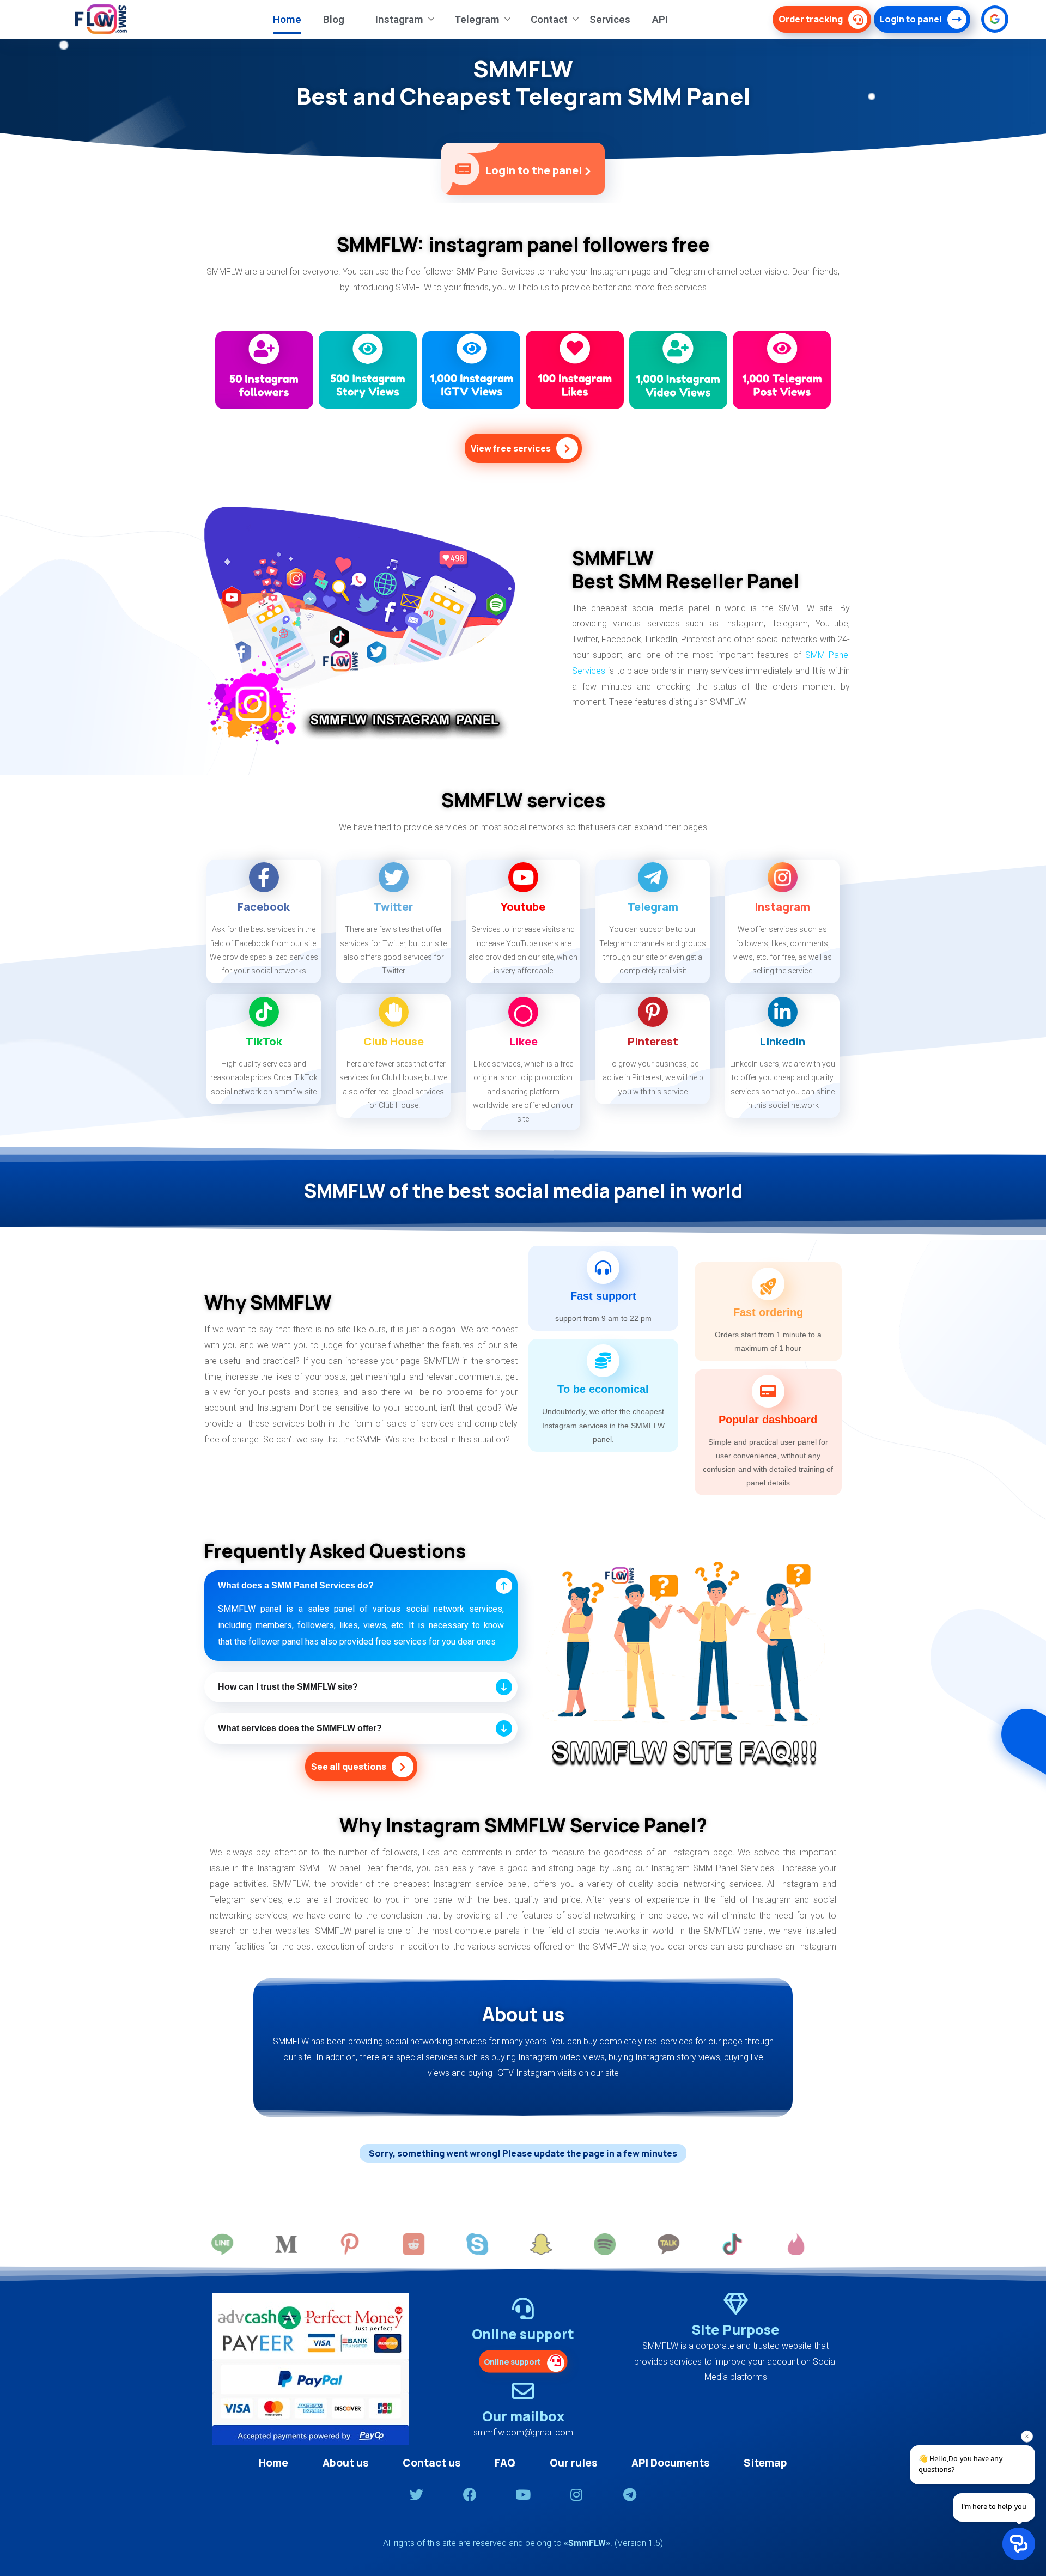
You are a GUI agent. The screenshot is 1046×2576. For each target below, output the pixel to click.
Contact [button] (549, 19)
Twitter (393, 907)
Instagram (782, 907)
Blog (334, 19)
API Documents (670, 2463)
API (660, 19)
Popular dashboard (768, 1420)
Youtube (523, 907)
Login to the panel (534, 170)
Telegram (653, 907)
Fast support (603, 1296)
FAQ (505, 2463)
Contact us (431, 2463)
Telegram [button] (477, 19)
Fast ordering (768, 1312)
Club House (394, 1041)
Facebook (264, 907)
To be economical (603, 1389)
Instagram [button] (399, 19)
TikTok (264, 1041)
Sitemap (765, 2463)
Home (287, 19)
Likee (523, 1041)
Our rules (573, 2463)
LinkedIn (782, 1041)
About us (345, 2463)
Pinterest (653, 1041)
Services (610, 19)
